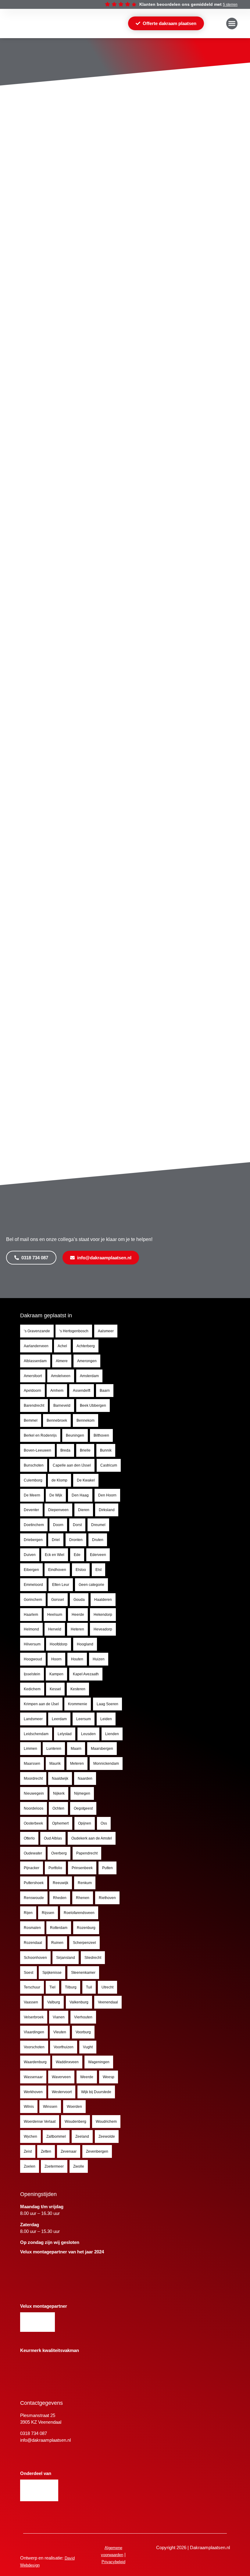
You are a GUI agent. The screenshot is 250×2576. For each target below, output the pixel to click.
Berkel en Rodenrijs (40, 1435)
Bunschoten (34, 1465)
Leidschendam (36, 1734)
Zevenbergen (97, 2151)
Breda (65, 1450)
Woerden (74, 2107)
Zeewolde (107, 2136)
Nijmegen (82, 1793)
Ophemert (60, 1823)
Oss (104, 1823)
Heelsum (55, 1615)
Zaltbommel (56, 2136)
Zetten (46, 2151)
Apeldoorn (32, 1391)
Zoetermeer (54, 2166)
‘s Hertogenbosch (74, 1331)
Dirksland (107, 1510)
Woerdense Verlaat (40, 2122)
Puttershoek (34, 1883)
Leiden (106, 1719)
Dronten (76, 1540)
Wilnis (29, 2107)
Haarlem (31, 1615)
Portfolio (55, 1868)
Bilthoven (101, 1435)
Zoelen (30, 2166)
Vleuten (60, 2032)
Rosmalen (32, 1928)
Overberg (59, 1853)
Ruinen (57, 1943)
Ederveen (98, 1555)
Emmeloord (33, 1585)
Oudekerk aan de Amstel (92, 1838)
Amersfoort (33, 1376)
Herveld (55, 1629)
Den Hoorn (107, 1495)
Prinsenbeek (82, 1868)
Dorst (77, 1525)
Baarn (105, 1391)
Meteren (77, 1764)
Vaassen (31, 2002)
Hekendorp (103, 1615)
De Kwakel (86, 1480)
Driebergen (33, 1540)
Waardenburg (35, 2062)
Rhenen (83, 1898)
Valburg (54, 2002)
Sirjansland (66, 1958)
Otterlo (29, 1838)
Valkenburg (79, 2002)
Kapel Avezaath (86, 1674)
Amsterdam (89, 1376)
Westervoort (62, 2092)
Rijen (28, 1913)
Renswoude (34, 1898)
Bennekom (86, 1420)
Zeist (28, 2151)
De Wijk (56, 1495)
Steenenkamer (83, 1973)
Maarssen (32, 1764)
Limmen (30, 1749)
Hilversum (32, 1644)
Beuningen (75, 1435)
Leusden (88, 1734)
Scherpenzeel (84, 1943)
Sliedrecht (93, 1958)
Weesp (109, 2077)
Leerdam (59, 1719)
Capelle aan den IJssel (72, 1465)
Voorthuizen (64, 2047)
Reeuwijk (61, 1883)
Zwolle (79, 2166)
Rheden (60, 1898)
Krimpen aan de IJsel (41, 1704)
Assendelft (82, 1391)
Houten (77, 1659)
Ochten (58, 1808)
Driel (56, 1540)
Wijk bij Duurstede (96, 2092)
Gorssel (58, 1600)
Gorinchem (33, 1600)
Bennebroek (57, 1420)
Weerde (87, 2077)
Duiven (30, 1555)
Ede (77, 1555)
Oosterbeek (33, 1823)
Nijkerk (59, 1793)
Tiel (52, 1987)
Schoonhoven (35, 1958)
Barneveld (62, 1406)
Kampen (56, 1674)
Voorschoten (34, 2047)
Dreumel (98, 1525)
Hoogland (85, 1644)
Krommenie (78, 1704)
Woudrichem (106, 2122)
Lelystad (65, 1734)
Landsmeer (33, 1719)
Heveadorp (103, 1629)
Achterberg (86, 1346)
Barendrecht (34, 1406)
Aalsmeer (106, 1331)
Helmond (31, 1629)
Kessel (55, 1689)
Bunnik (106, 1450)
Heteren (77, 1629)
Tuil (89, 1987)
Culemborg (33, 1480)
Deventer (31, 1510)
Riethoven (107, 1898)
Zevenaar (69, 2151)
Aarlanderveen (36, 1346)
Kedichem (32, 1689)
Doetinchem (34, 1525)
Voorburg (83, 2032)
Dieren (84, 1510)
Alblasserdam (35, 1361)
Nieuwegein (34, 1793)
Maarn (76, 1749)
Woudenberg (75, 2122)
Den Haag (80, 1495)
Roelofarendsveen (79, 1913)
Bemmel (31, 1420)
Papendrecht (87, 1853)
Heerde (78, 1615)
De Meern (32, 1495)
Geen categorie (91, 1585)
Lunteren (54, 1749)
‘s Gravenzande (37, 1331)
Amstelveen (61, 1376)
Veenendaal (108, 2002)
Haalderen (103, 1600)
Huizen (99, 1659)
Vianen (59, 2017)
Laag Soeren (107, 1704)
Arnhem (57, 1391)
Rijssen (48, 1913)
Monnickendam (106, 1764)
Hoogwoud (33, 1659)
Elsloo (81, 1570)
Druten (98, 1540)
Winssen (50, 2107)
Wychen (30, 2136)
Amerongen (87, 1361)
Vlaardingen (34, 2032)
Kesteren (78, 1689)
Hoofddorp (59, 1644)
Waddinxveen (67, 2062)
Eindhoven (57, 1570)
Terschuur (32, 1987)
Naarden (85, 1778)
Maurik (55, 1764)
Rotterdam (59, 1928)
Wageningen (99, 2062)
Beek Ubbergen (93, 1406)
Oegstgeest (83, 1808)
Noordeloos (34, 1808)
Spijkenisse (52, 1973)
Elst (98, 1570)
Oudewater (33, 1853)
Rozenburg (86, 1928)
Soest (29, 1973)
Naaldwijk (60, 1778)
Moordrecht (33, 1778)
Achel (62, 1346)
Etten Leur (61, 1585)
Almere (62, 1361)
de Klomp (59, 1480)
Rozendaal (33, 1943)
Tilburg (71, 1987)
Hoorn (56, 1659)
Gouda (79, 1600)
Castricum (109, 1465)
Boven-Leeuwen (37, 1450)
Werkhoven (33, 2092)
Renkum (85, 1883)
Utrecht (107, 1987)
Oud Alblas (53, 1838)
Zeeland (82, 2136)
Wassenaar (33, 2077)
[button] (232, 24)
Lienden (112, 1734)
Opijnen (85, 1823)
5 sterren (230, 5)
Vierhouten (83, 2017)
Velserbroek (34, 2017)
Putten (107, 1868)
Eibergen (31, 1570)
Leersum (84, 1719)
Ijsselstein (32, 1674)
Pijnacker (32, 1868)
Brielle (85, 1450)
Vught (88, 2047)
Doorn (58, 1525)
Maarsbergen (102, 1749)
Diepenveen (58, 1510)
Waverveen (61, 2077)
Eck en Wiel (55, 1555)
